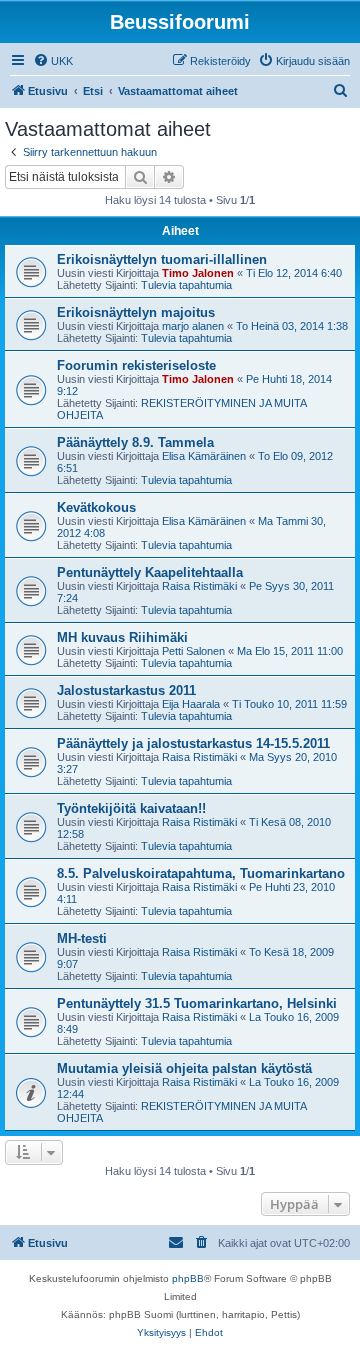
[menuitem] (53, 61)
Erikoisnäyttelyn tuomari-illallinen (162, 259)
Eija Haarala (191, 704)
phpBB (188, 1278)
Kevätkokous (96, 507)
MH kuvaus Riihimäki (122, 637)
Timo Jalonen (198, 273)
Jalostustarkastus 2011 (126, 690)
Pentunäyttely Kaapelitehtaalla (150, 572)
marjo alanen (193, 326)
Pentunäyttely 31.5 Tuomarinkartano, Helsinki (197, 1003)
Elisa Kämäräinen (204, 456)
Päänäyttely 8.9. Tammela (135, 442)
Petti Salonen (193, 651)
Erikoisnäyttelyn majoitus (136, 312)
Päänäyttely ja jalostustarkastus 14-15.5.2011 (193, 743)
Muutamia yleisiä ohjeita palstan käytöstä (184, 1068)
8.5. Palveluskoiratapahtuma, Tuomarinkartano (201, 873)
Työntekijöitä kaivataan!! (131, 808)
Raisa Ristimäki (199, 586)
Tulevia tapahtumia (186, 285)
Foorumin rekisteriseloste (136, 365)
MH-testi (82, 938)
